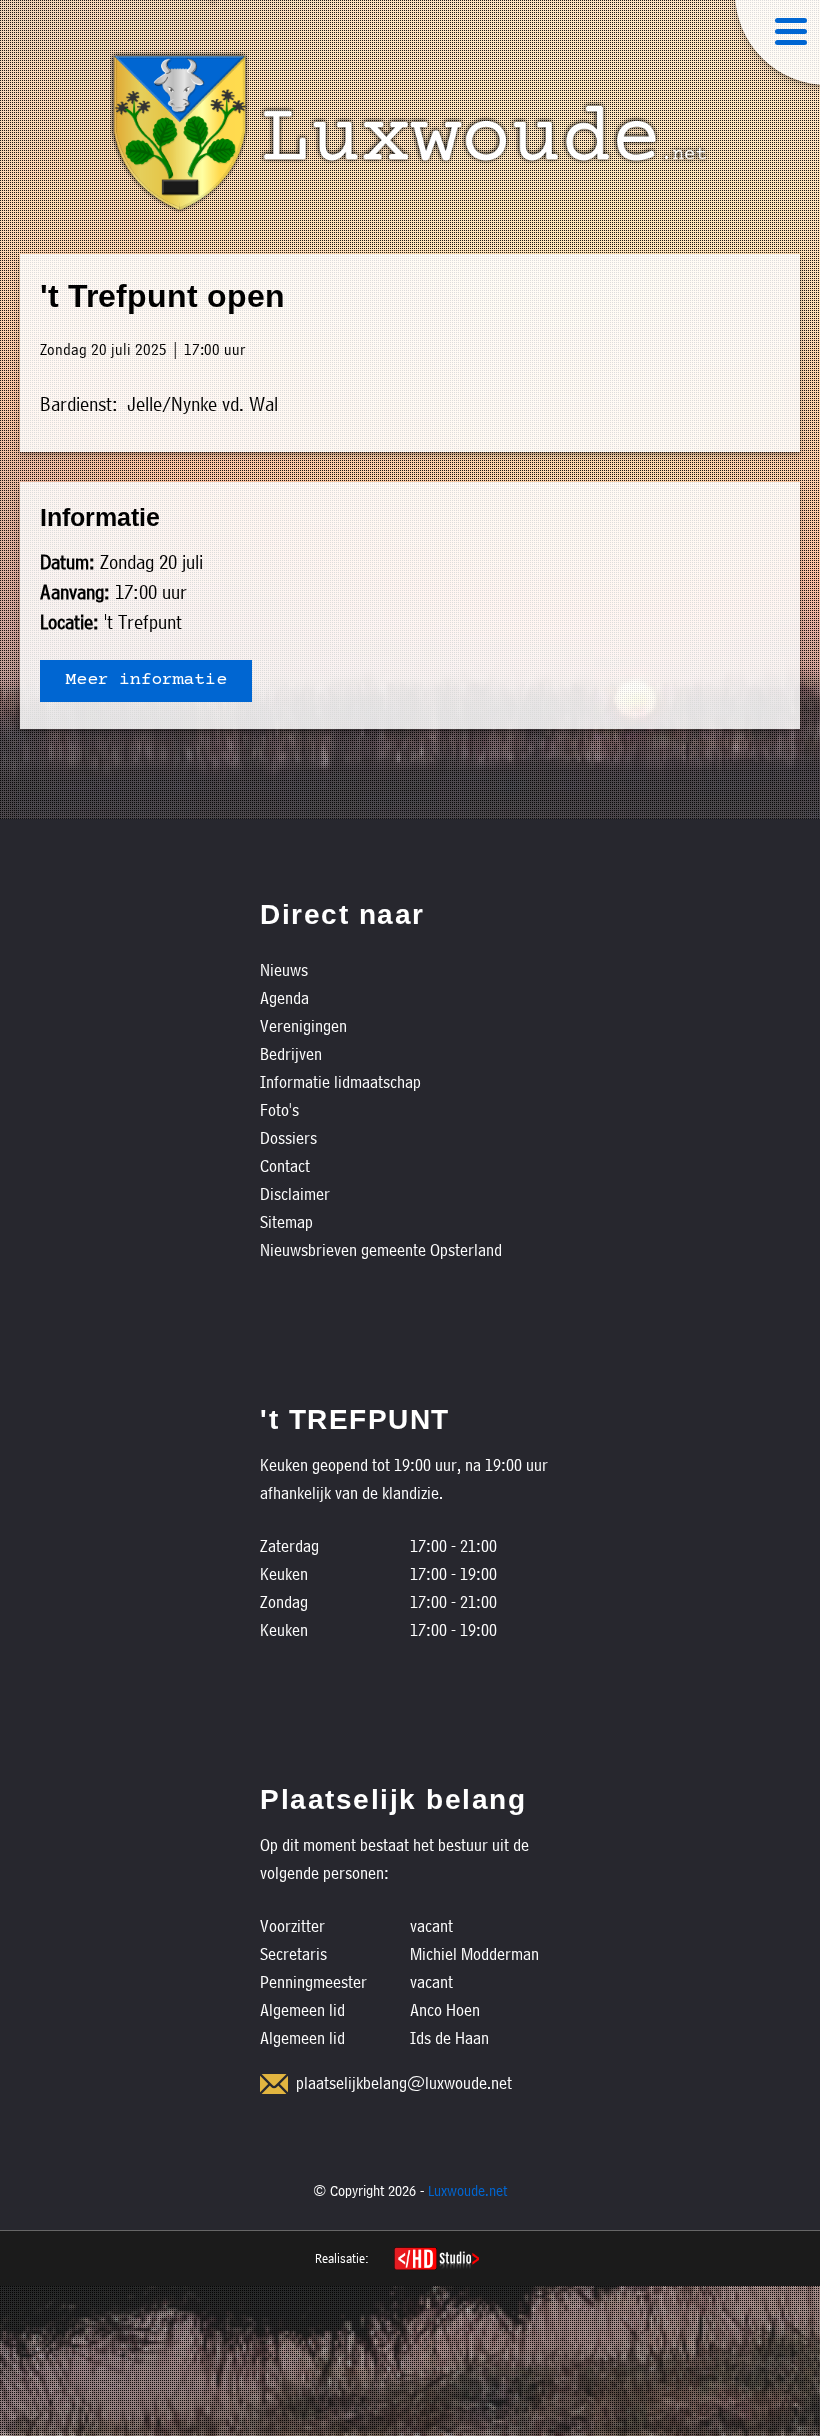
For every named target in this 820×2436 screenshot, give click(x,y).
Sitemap (286, 1221)
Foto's (279, 1109)
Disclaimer (295, 1193)
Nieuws (284, 969)
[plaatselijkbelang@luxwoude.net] (274, 2084)
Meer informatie (146, 681)
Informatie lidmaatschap (340, 1081)
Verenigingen (303, 1025)
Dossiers (288, 1137)
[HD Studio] (436, 2261)
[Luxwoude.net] (410, 133)
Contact (285, 1165)
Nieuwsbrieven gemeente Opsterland (381, 1249)
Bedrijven (291, 1053)
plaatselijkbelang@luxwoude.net (404, 2082)
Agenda (284, 997)
